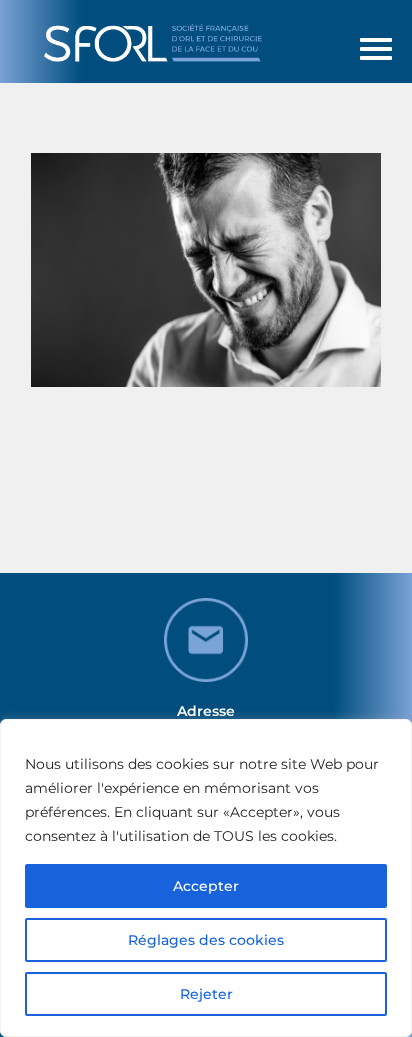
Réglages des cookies (206, 940)
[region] (206, 878)
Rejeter (206, 994)
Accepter (206, 886)
